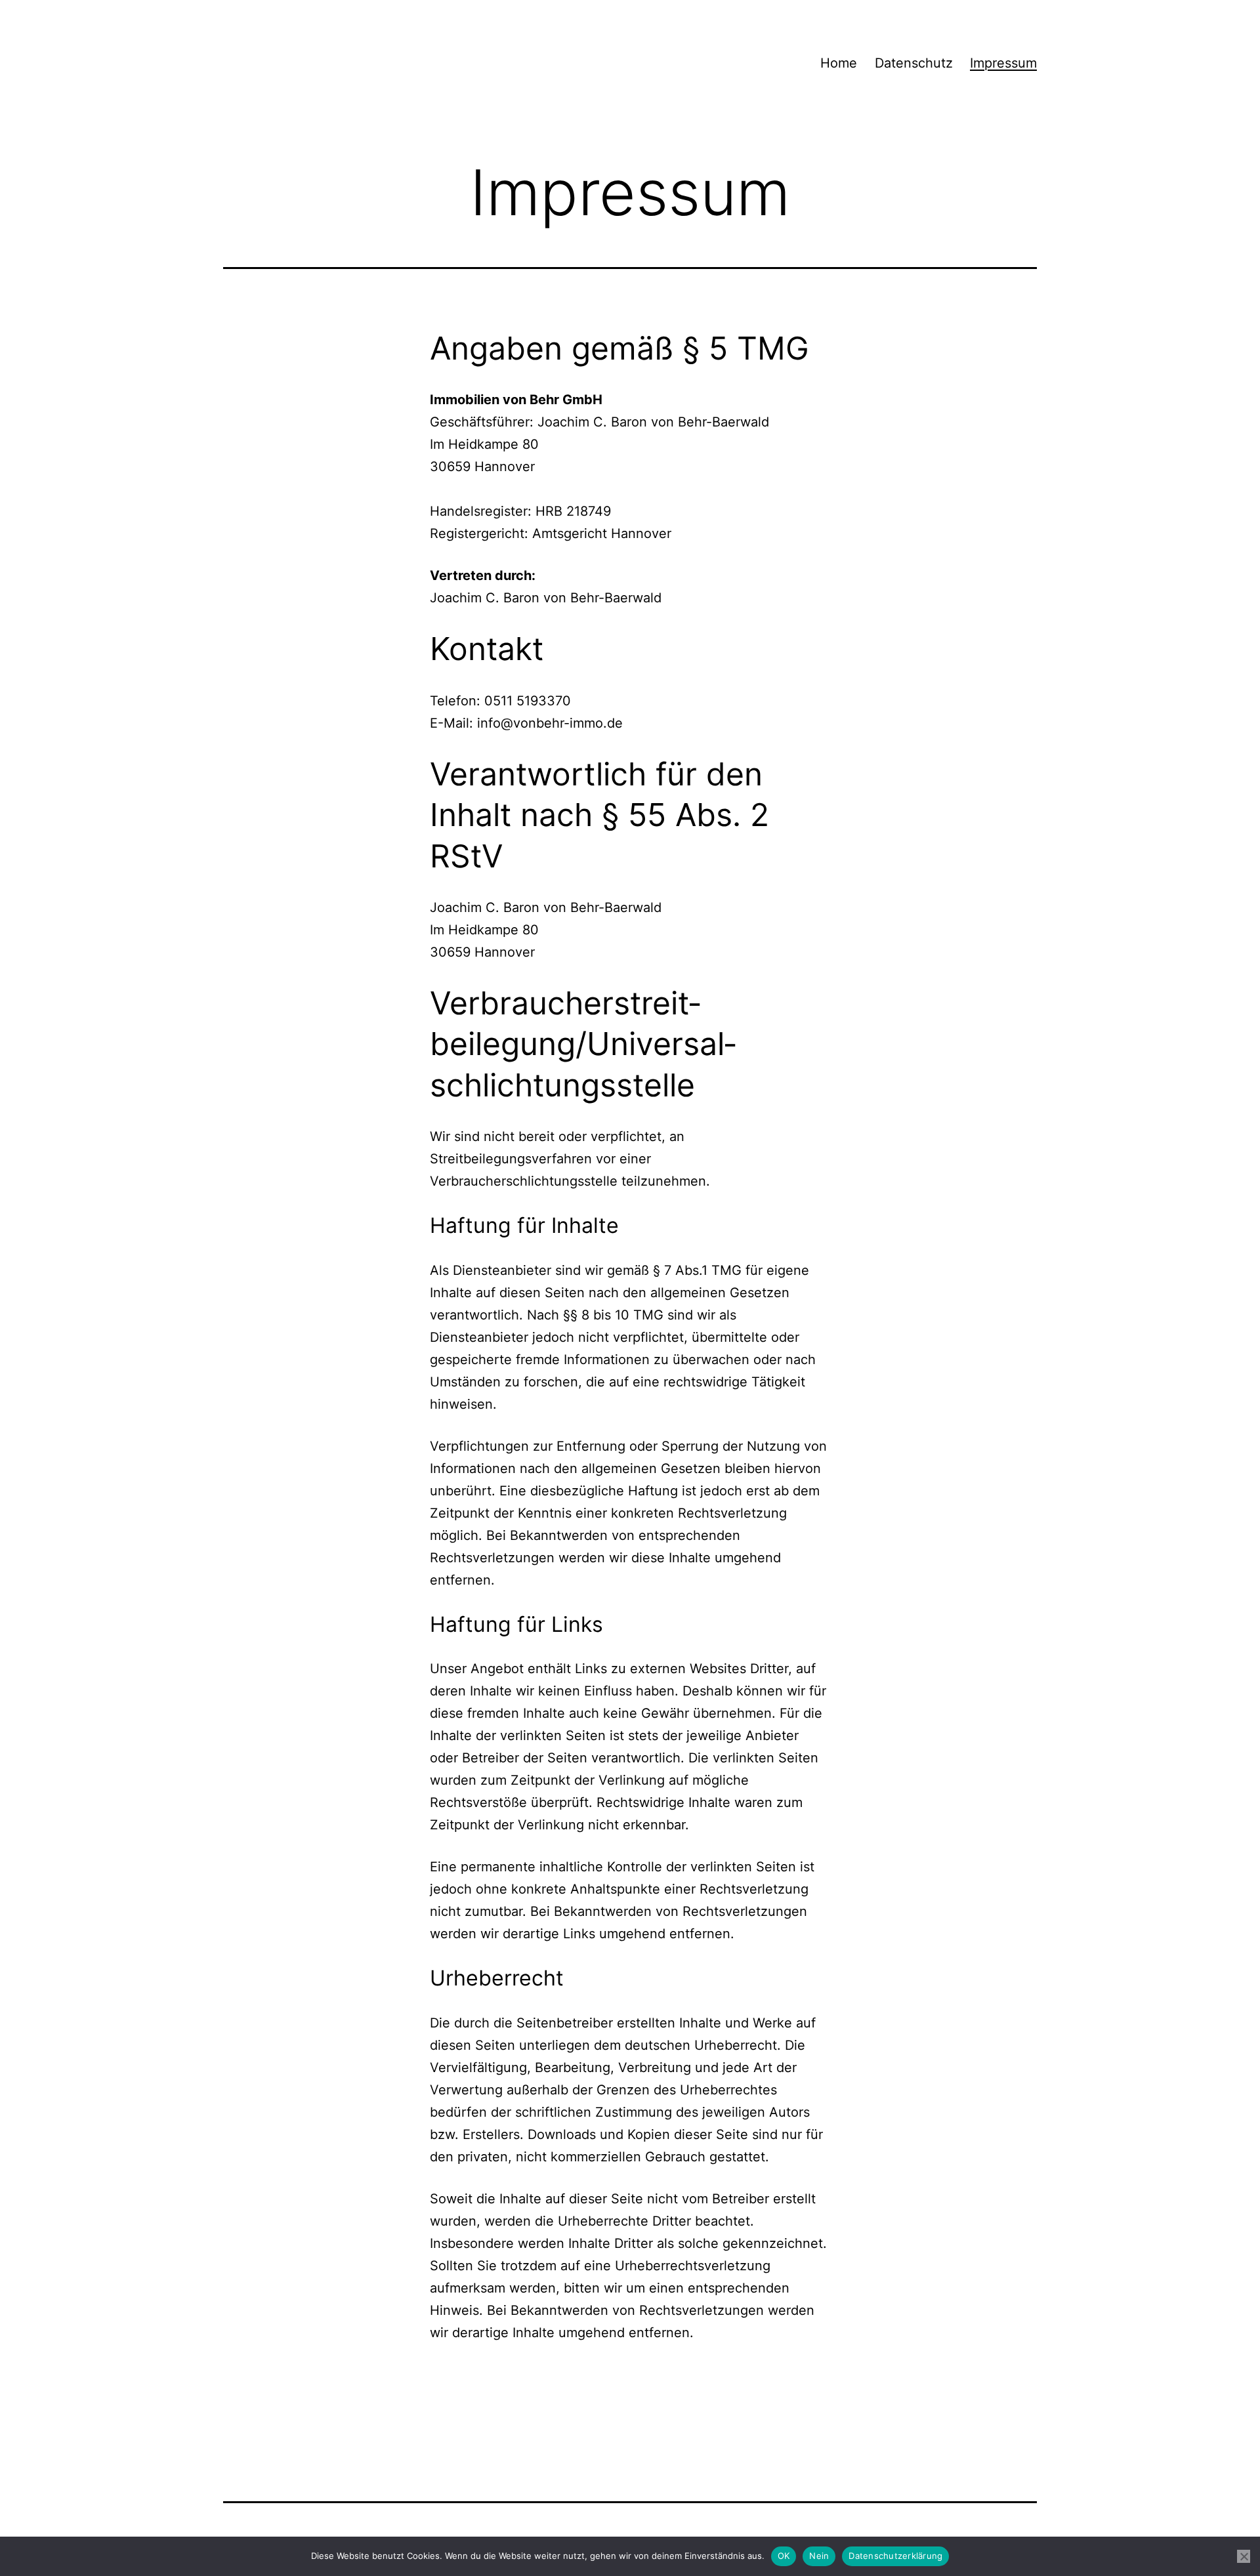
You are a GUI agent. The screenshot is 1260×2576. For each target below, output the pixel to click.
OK (784, 2556)
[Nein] (1244, 2556)
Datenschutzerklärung (895, 2556)
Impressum (1003, 63)
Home (839, 63)
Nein (819, 2556)
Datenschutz (914, 63)
